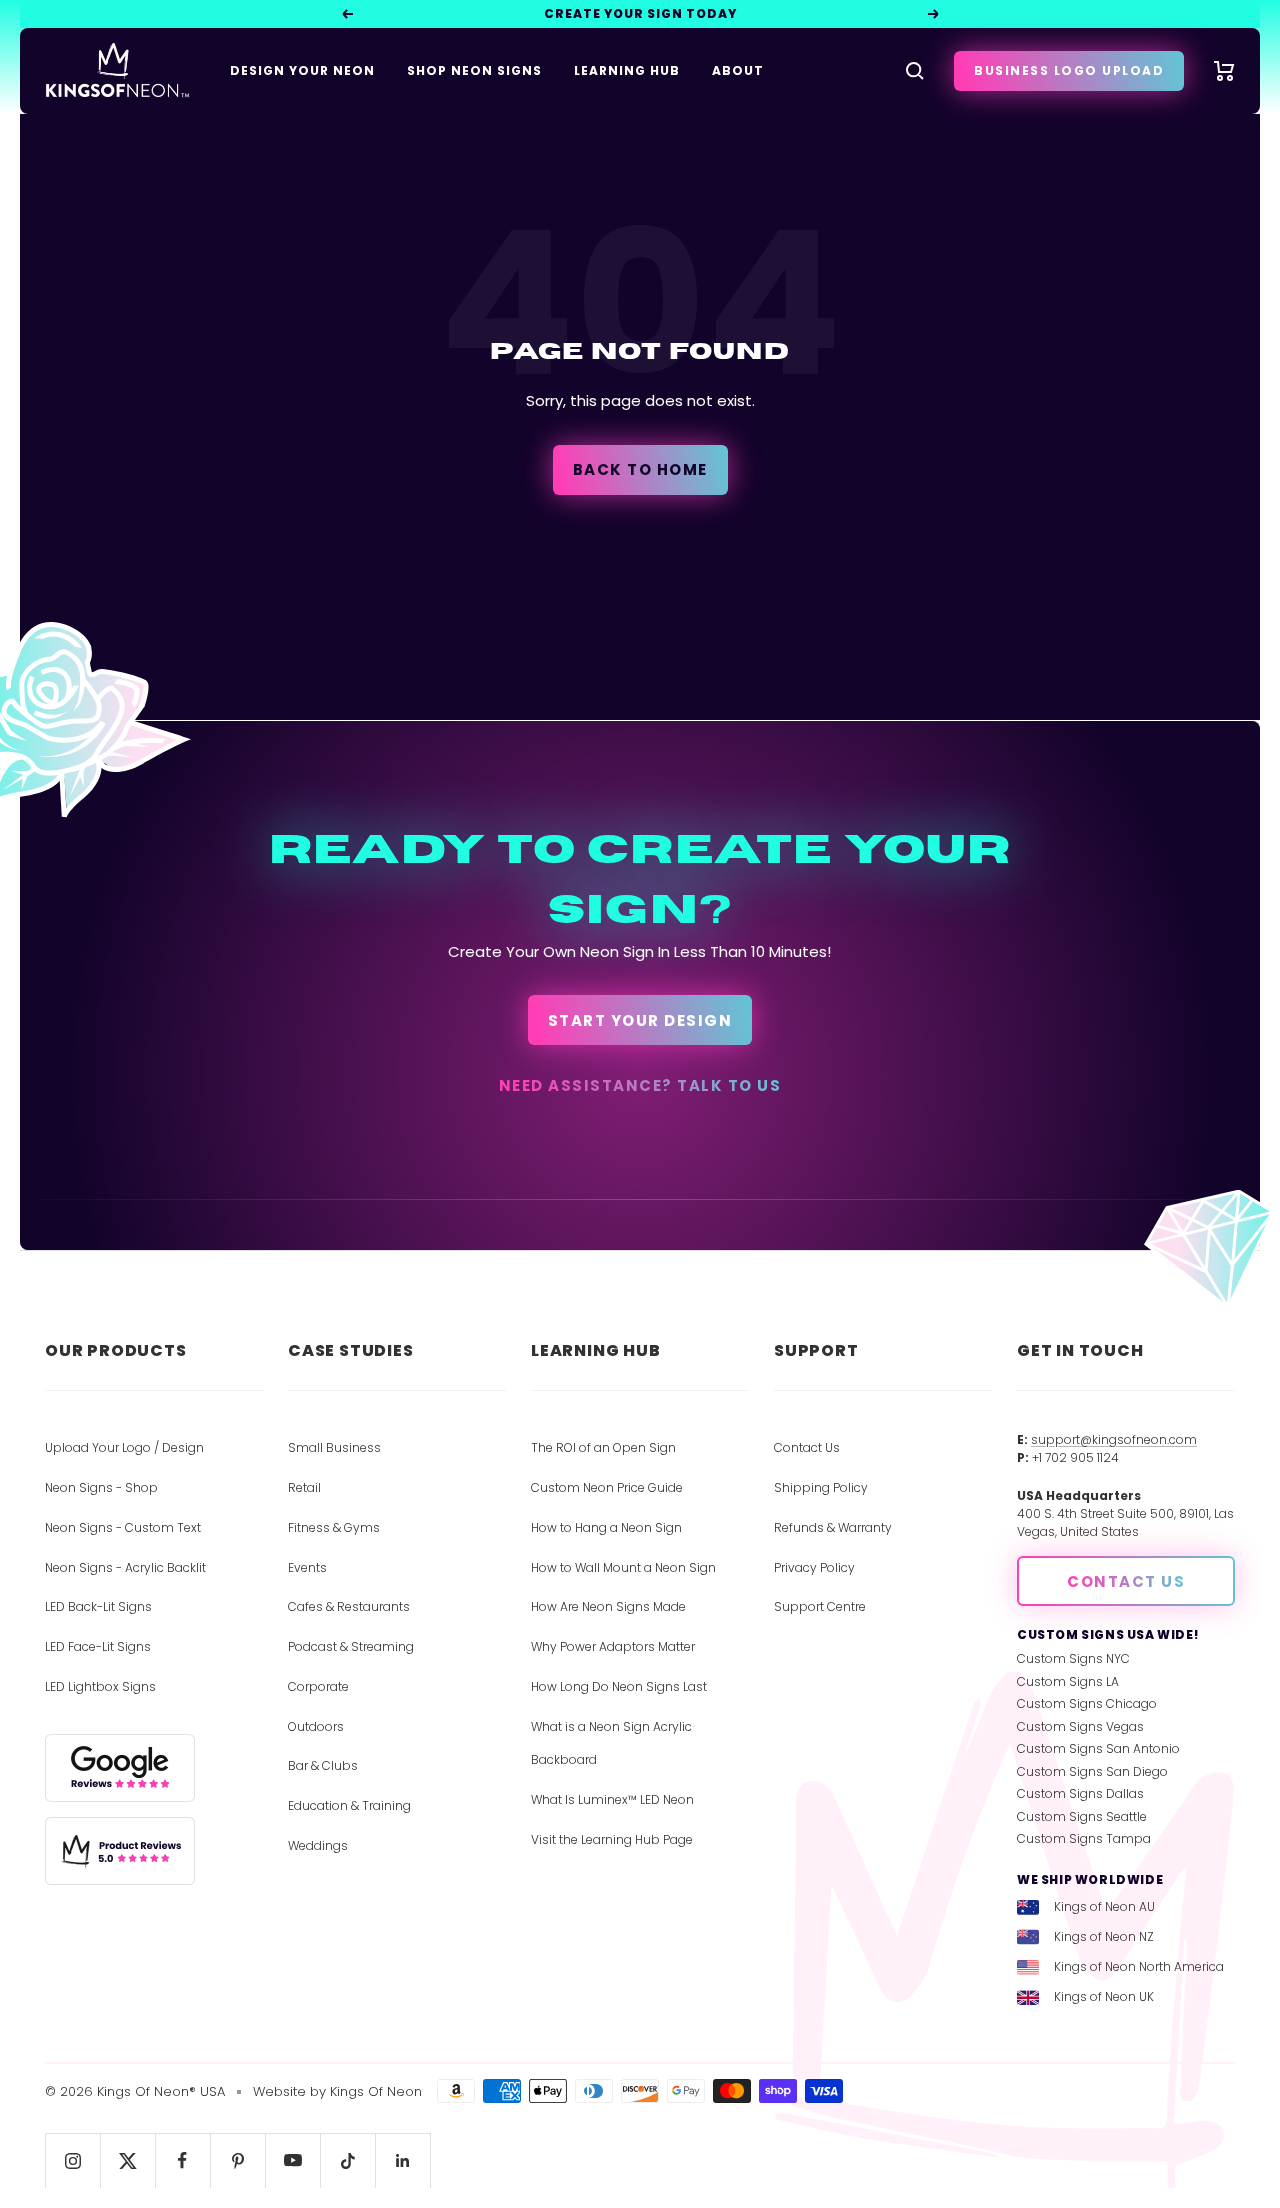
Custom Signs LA (1068, 1681)
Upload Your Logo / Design (124, 1447)
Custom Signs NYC (1073, 1658)
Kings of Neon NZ (1104, 1936)
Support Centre (820, 1606)
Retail (304, 1487)
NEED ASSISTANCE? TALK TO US (640, 1085)
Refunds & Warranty (833, 1527)
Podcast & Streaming (351, 1646)
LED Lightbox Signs (100, 1686)
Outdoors (316, 1726)
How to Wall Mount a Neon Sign (623, 1567)
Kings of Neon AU (1104, 1906)
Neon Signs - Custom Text (123, 1527)
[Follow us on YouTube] (292, 2160)
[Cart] (1224, 71)
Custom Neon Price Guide (607, 1487)
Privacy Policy (814, 1567)
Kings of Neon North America (1139, 1966)
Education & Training (349, 1805)
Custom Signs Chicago (1087, 1703)
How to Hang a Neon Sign (606, 1527)
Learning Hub (627, 70)
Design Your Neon (302, 70)
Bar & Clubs (323, 1765)
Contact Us (807, 1447)
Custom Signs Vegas (1080, 1726)
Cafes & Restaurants (349, 1606)
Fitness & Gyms (334, 1527)
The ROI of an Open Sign (603, 1447)
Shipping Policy (821, 1487)
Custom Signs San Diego (1092, 1771)
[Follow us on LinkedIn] (402, 2160)
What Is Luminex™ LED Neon (612, 1799)
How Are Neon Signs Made (608, 1606)
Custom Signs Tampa (1084, 1838)
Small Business (334, 1447)
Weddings (318, 1845)
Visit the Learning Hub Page (612, 1839)
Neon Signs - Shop (101, 1487)
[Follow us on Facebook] (182, 2160)
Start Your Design (640, 1020)
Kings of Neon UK (1104, 1996)
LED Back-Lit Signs (98, 1606)
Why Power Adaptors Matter (613, 1646)
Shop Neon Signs (474, 70)
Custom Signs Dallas (1080, 1793)
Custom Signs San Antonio (1098, 1748)
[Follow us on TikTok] (347, 2160)
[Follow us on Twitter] (127, 2160)
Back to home (640, 469)
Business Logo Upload (1069, 70)
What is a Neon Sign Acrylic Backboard (611, 1743)
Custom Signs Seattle (1082, 1816)
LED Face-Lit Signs (98, 1646)
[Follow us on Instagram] (72, 2160)
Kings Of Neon (376, 2091)
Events (307, 1567)
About (738, 70)
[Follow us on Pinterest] (237, 2160)
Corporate (318, 1686)
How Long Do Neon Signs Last (619, 1686)
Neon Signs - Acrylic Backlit (125, 1567)
